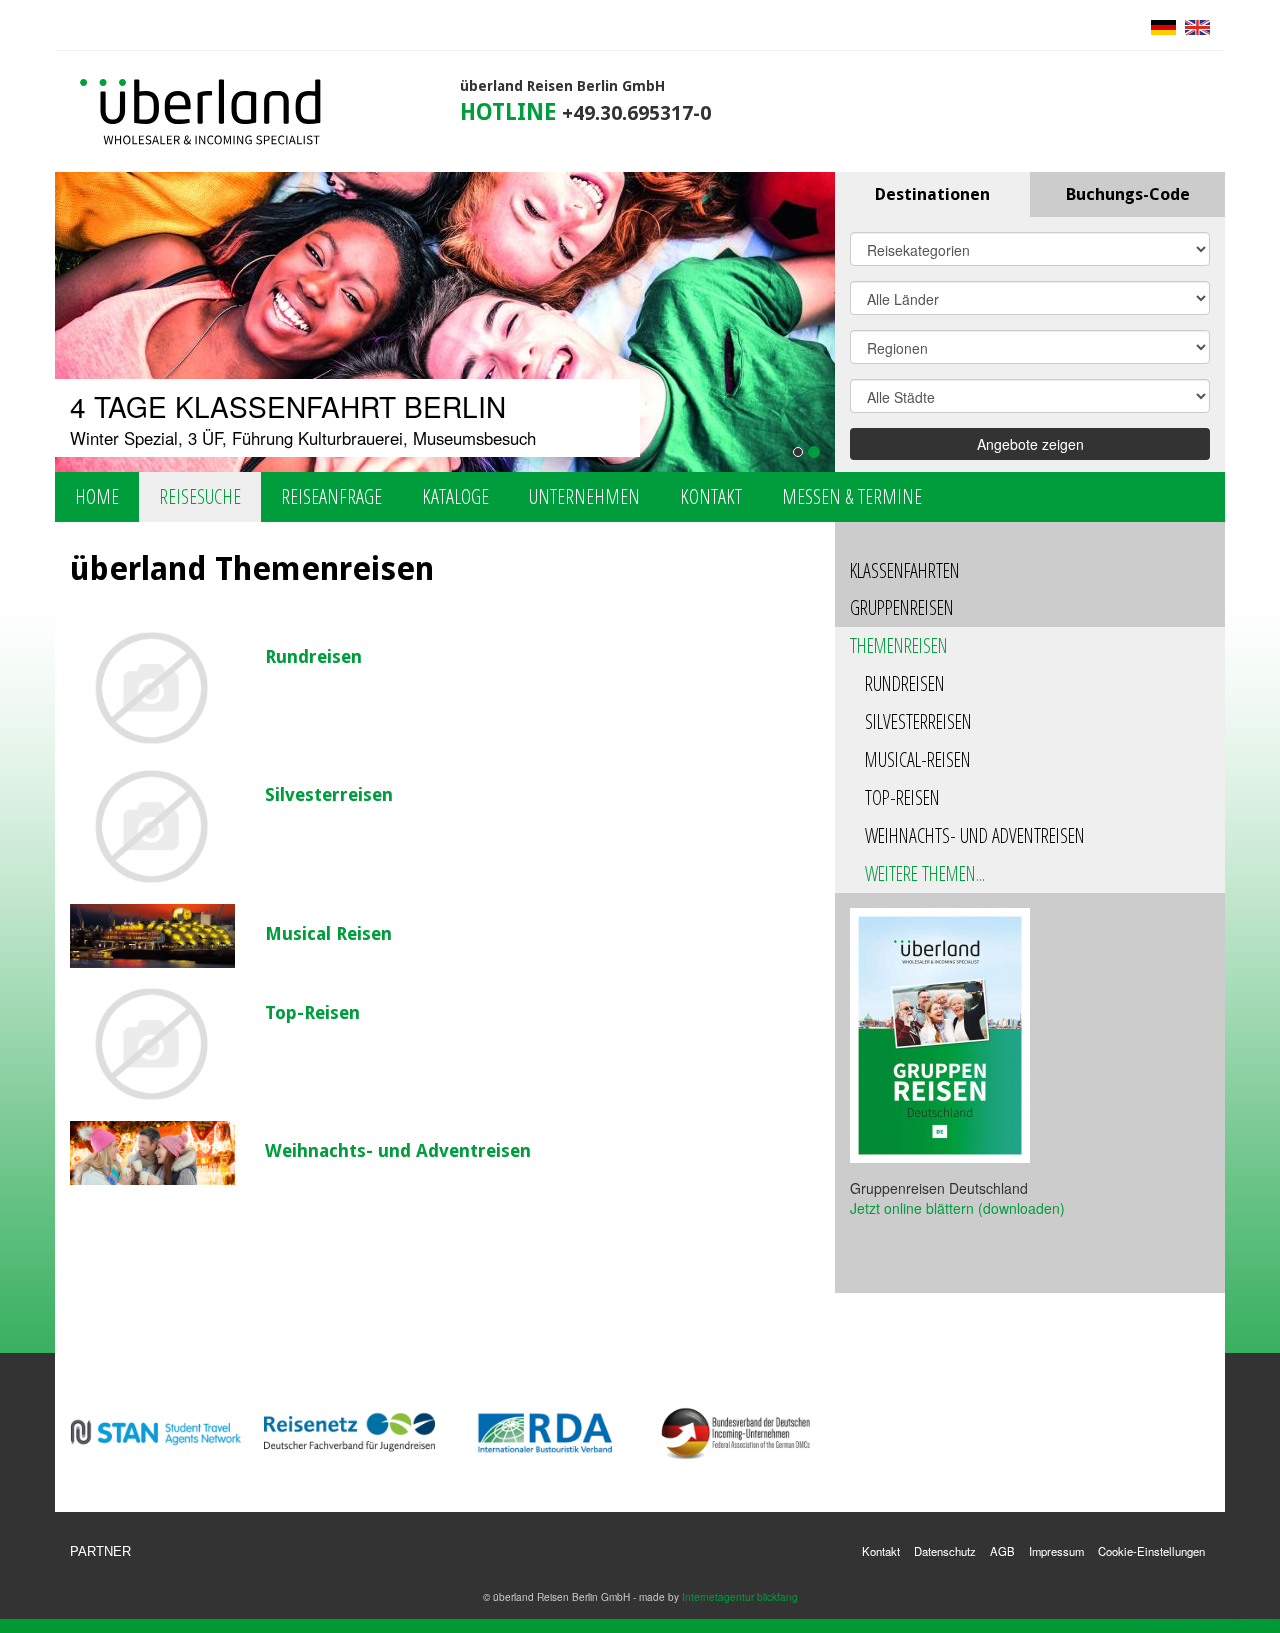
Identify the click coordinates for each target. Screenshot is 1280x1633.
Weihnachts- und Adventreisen (398, 1150)
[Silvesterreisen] (152, 827)
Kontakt (711, 496)
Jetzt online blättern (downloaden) (957, 1208)
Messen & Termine (852, 496)
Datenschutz (945, 1551)
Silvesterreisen (329, 794)
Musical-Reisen (918, 759)
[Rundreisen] (152, 689)
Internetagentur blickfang (740, 1596)
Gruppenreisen (902, 607)
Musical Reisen (328, 933)
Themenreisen (899, 645)
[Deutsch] (1163, 25)
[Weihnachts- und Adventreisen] (152, 1152)
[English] (1195, 25)
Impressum (1056, 1551)
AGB (1002, 1551)
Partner (100, 1552)
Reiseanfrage (331, 496)
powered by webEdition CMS (1213, 1626)
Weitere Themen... (925, 873)
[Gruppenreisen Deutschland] (940, 1034)
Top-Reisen (312, 1012)
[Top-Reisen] (152, 1045)
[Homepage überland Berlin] (201, 113)
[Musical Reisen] (152, 935)
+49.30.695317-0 (636, 113)
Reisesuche (200, 496)
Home (97, 496)
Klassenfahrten (905, 570)
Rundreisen (313, 656)
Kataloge (455, 496)
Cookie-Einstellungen (1151, 1551)
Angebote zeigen (1030, 444)
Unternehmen (584, 496)
